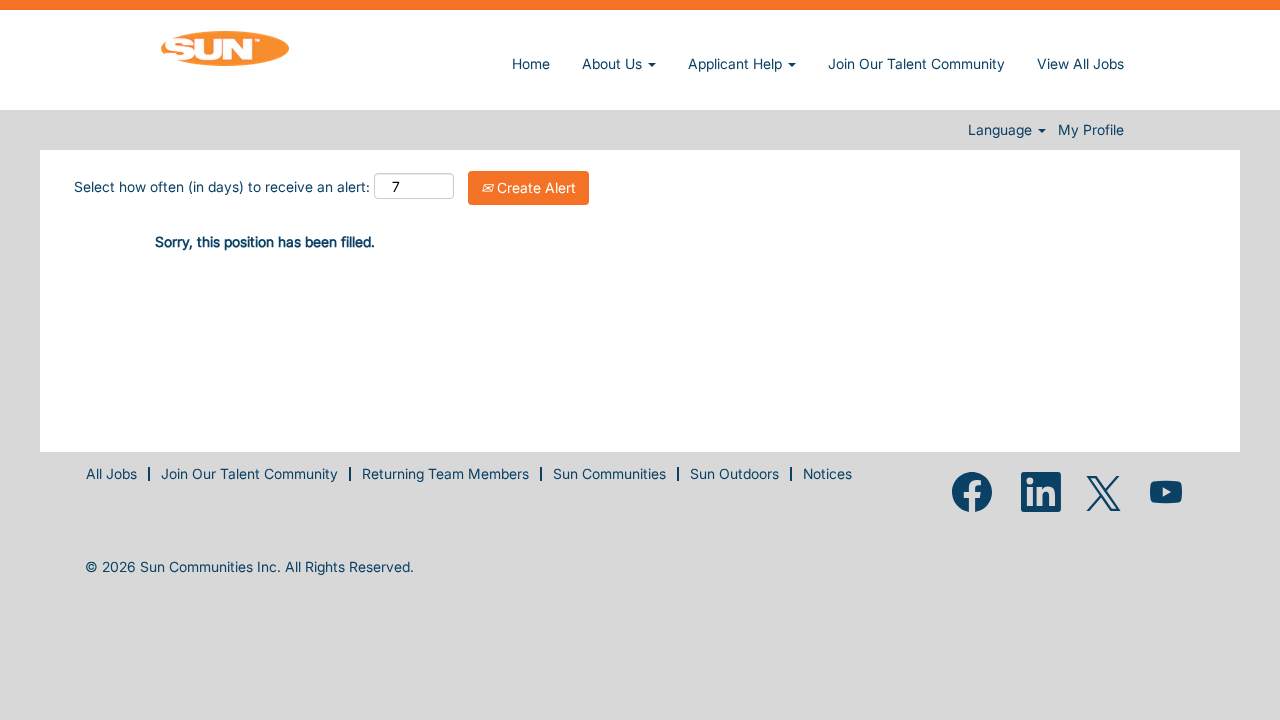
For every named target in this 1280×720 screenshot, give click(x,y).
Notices (827, 473)
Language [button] (1002, 130)
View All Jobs (1080, 63)
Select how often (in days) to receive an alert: (222, 186)
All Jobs (111, 473)
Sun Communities (609, 473)
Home (531, 63)
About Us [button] (614, 63)
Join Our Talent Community (916, 63)
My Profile (1091, 130)
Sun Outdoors (734, 473)
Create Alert (534, 187)
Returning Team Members (445, 473)
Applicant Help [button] (737, 63)
